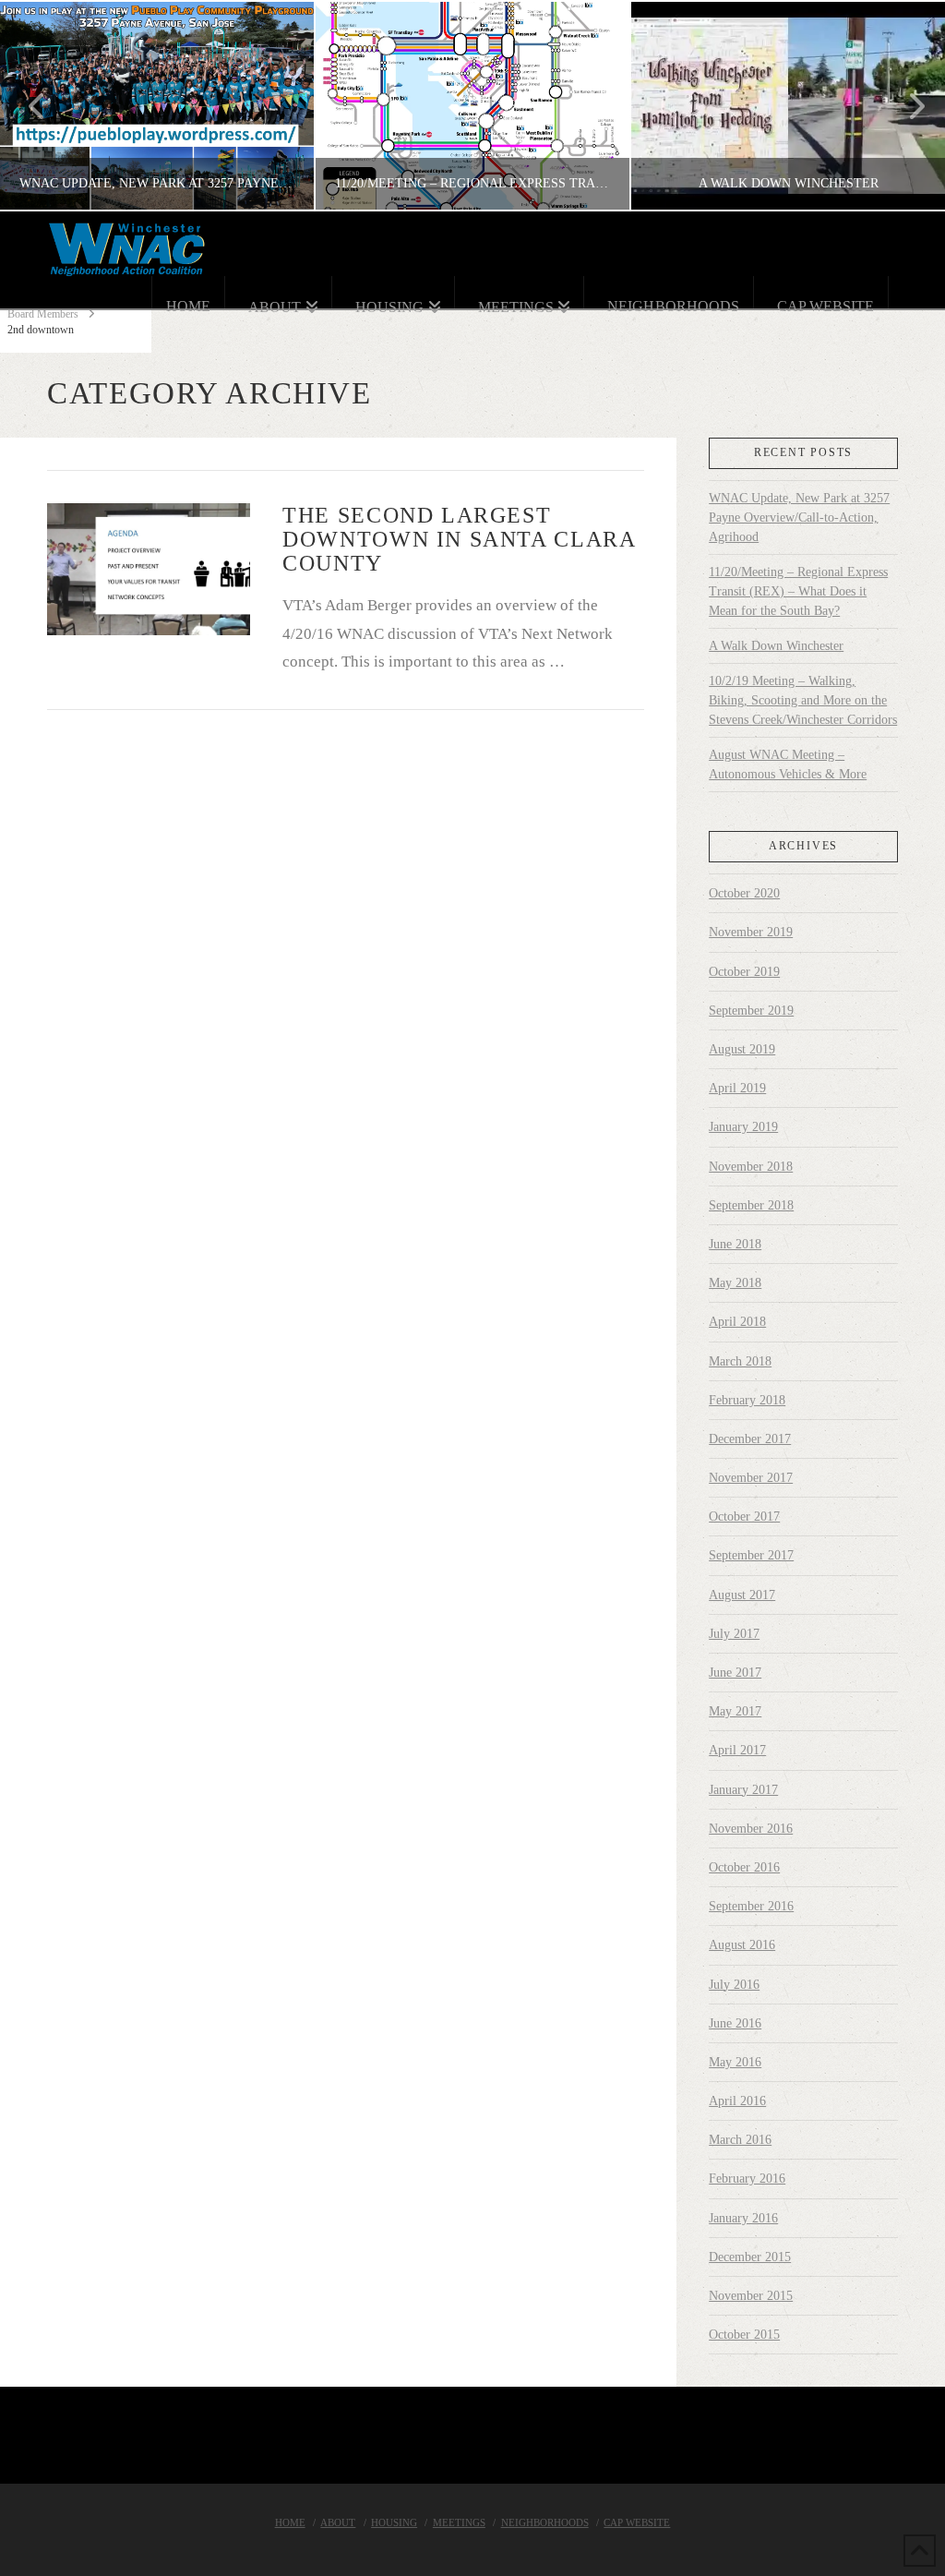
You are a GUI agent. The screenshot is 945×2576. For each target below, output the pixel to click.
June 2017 (735, 1673)
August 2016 (742, 1945)
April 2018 (737, 1322)
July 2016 (734, 1985)
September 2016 (751, 1906)
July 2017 (734, 1634)
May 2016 (735, 2062)
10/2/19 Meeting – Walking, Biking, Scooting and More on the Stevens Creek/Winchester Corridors (803, 700)
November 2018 (751, 1167)
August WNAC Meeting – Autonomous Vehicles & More (788, 764)
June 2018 (735, 1244)
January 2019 (743, 1127)
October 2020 (744, 893)
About (338, 2522)
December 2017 (750, 1439)
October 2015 (744, 2335)
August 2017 (742, 1595)
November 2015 (751, 2296)
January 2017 (743, 1790)
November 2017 (751, 1478)
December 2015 (750, 2257)
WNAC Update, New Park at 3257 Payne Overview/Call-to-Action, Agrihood (799, 518)
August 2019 (742, 1049)
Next (906, 106)
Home (290, 2522)
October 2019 (744, 972)
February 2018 (747, 1400)
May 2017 (735, 1711)
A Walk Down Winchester (776, 646)
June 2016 (735, 2023)
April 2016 (737, 2101)
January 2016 (743, 2218)
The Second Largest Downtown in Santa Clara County (459, 539)
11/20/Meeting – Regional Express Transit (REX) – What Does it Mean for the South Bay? (798, 591)
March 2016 (740, 2140)
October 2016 (744, 1867)
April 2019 (737, 1088)
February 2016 (747, 2179)
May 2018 (735, 1283)
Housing (394, 2522)
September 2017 (751, 1555)
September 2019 (751, 1011)
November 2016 (751, 1829)
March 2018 (740, 1361)
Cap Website (637, 2522)
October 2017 (744, 1517)
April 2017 (737, 1750)
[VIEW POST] (149, 569)
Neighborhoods (545, 2522)
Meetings (459, 2522)
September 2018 (751, 1205)
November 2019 (751, 932)
